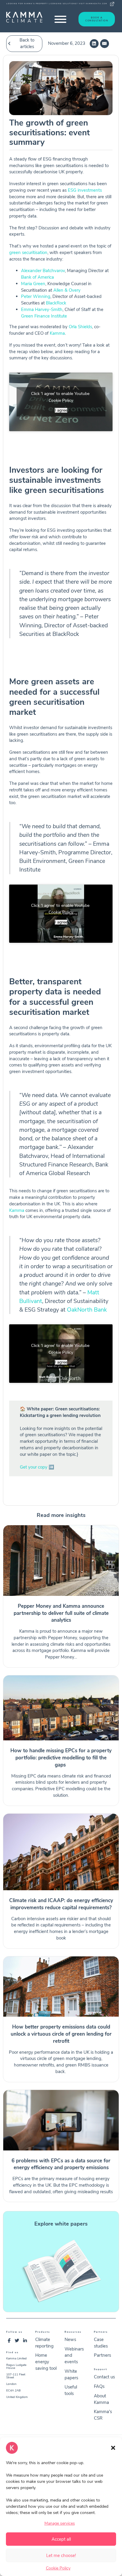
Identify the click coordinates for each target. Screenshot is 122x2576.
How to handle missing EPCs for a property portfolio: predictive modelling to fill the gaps (61, 1758)
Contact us (104, 2377)
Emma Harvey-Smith (42, 309)
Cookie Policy (58, 2568)
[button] (113, 2448)
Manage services (60, 2523)
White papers (71, 2375)
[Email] (105, 44)
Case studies (101, 2343)
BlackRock (56, 303)
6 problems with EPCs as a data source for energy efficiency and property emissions (61, 2164)
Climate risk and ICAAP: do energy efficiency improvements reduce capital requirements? (61, 1904)
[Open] (60, 19)
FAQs (99, 2386)
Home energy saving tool (46, 2362)
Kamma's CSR (103, 2415)
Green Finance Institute (44, 316)
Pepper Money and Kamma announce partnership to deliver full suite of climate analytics (61, 1613)
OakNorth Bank (87, 1310)
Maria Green (33, 284)
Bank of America (37, 277)
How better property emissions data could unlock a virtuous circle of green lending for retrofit (61, 2034)
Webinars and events (74, 2356)
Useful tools (71, 2390)
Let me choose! (61, 2556)
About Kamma (101, 2399)
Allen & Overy (68, 290)
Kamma (57, 333)
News (70, 2339)
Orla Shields (80, 327)
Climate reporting (44, 2343)
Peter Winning (36, 296)
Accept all (61, 2539)
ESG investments (85, 190)
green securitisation (28, 253)
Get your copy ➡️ (37, 1467)
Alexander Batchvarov (43, 271)
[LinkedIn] (94, 44)
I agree (61, 410)
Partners (102, 2355)
